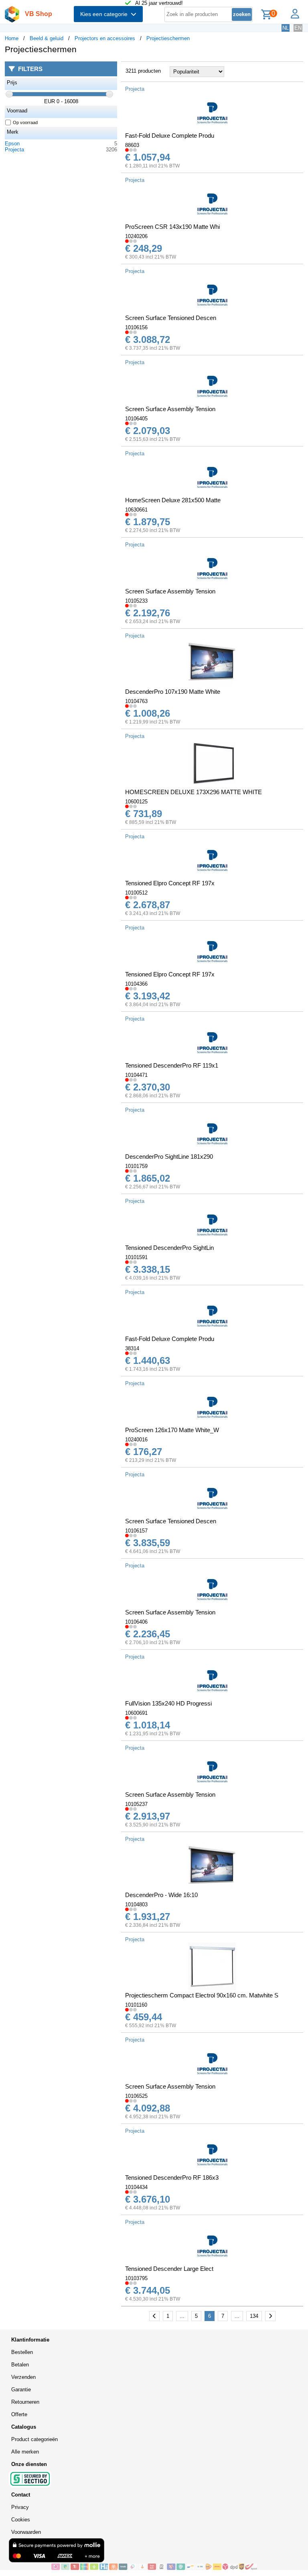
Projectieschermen (168, 38)
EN (298, 28)
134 (254, 2316)
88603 (132, 145)
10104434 (136, 2187)
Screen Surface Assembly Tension (170, 409)
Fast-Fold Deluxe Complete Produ (170, 136)
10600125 (136, 802)
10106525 (136, 2096)
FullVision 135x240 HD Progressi (168, 1703)
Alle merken (25, 2452)
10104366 (136, 984)
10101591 (136, 1257)
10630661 (136, 510)
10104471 (136, 1075)
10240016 (136, 1440)
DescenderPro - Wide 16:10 (161, 1895)
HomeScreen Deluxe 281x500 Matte (173, 500)
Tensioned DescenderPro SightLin (169, 1248)
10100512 (136, 893)
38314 (132, 1348)
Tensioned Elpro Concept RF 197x (170, 883)
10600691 (136, 1713)
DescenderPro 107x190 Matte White (173, 692)
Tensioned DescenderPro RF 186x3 (172, 2178)
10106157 (136, 1531)
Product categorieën (34, 2439)
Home (12, 38)
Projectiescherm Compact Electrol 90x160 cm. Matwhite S (202, 1995)
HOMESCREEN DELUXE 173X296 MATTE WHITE (194, 792)
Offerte (19, 2414)
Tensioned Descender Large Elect (169, 2269)
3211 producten (143, 71)
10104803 (136, 1904)
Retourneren (25, 2402)
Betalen (20, 2365)
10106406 (136, 1622)
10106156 (136, 327)
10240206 (136, 236)
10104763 (136, 701)
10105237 (136, 1804)
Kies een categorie (105, 14)
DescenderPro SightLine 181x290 (169, 1157)
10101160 (136, 2005)
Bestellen (22, 2352)
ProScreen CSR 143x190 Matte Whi (172, 227)
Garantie (21, 2390)
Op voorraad (25, 122)
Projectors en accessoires (105, 38)
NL (286, 28)
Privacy (20, 2507)
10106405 (136, 419)
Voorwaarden (26, 2532)
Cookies (21, 2520)
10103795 (136, 2278)
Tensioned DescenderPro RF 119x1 (172, 1065)
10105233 (136, 601)
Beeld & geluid (47, 38)
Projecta (14, 150)
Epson (12, 144)
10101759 (136, 1166)
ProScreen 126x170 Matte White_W (172, 1430)
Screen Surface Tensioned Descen (171, 318)
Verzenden (23, 2377)
